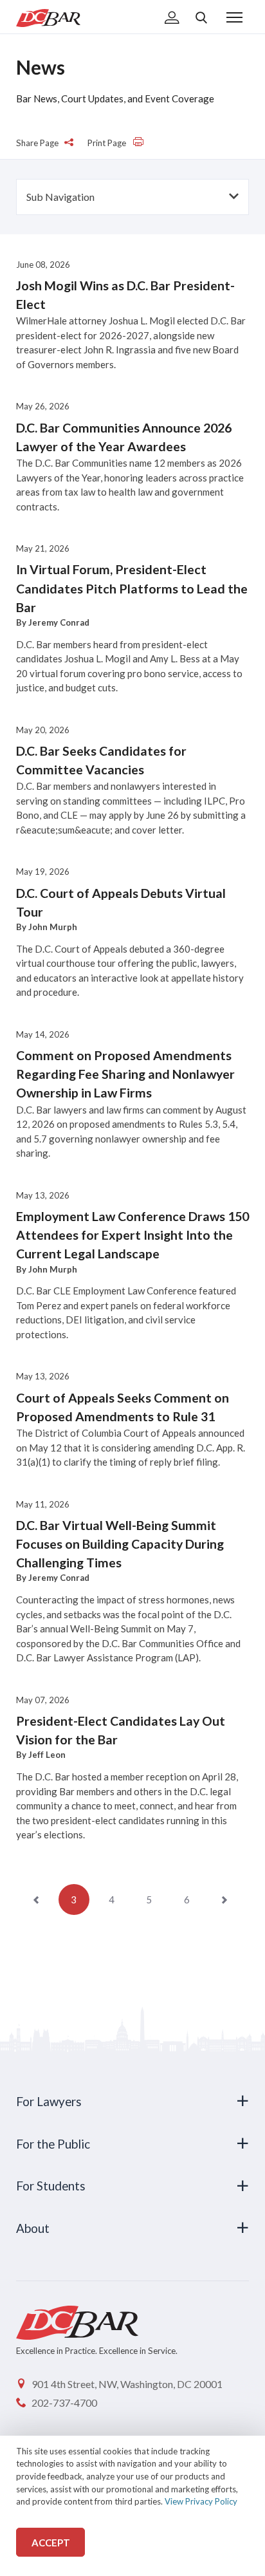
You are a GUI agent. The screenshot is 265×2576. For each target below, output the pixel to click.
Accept (51, 2543)
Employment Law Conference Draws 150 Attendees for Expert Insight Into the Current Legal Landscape (132, 1235)
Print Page (108, 143)
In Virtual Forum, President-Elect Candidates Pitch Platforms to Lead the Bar (132, 588)
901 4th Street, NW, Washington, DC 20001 (127, 2384)
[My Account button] (172, 19)
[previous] (36, 1899)
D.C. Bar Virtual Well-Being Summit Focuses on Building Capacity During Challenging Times (120, 1544)
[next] (224, 1899)
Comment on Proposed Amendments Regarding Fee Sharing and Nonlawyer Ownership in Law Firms (125, 1074)
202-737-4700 (64, 2403)
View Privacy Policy (201, 2501)
